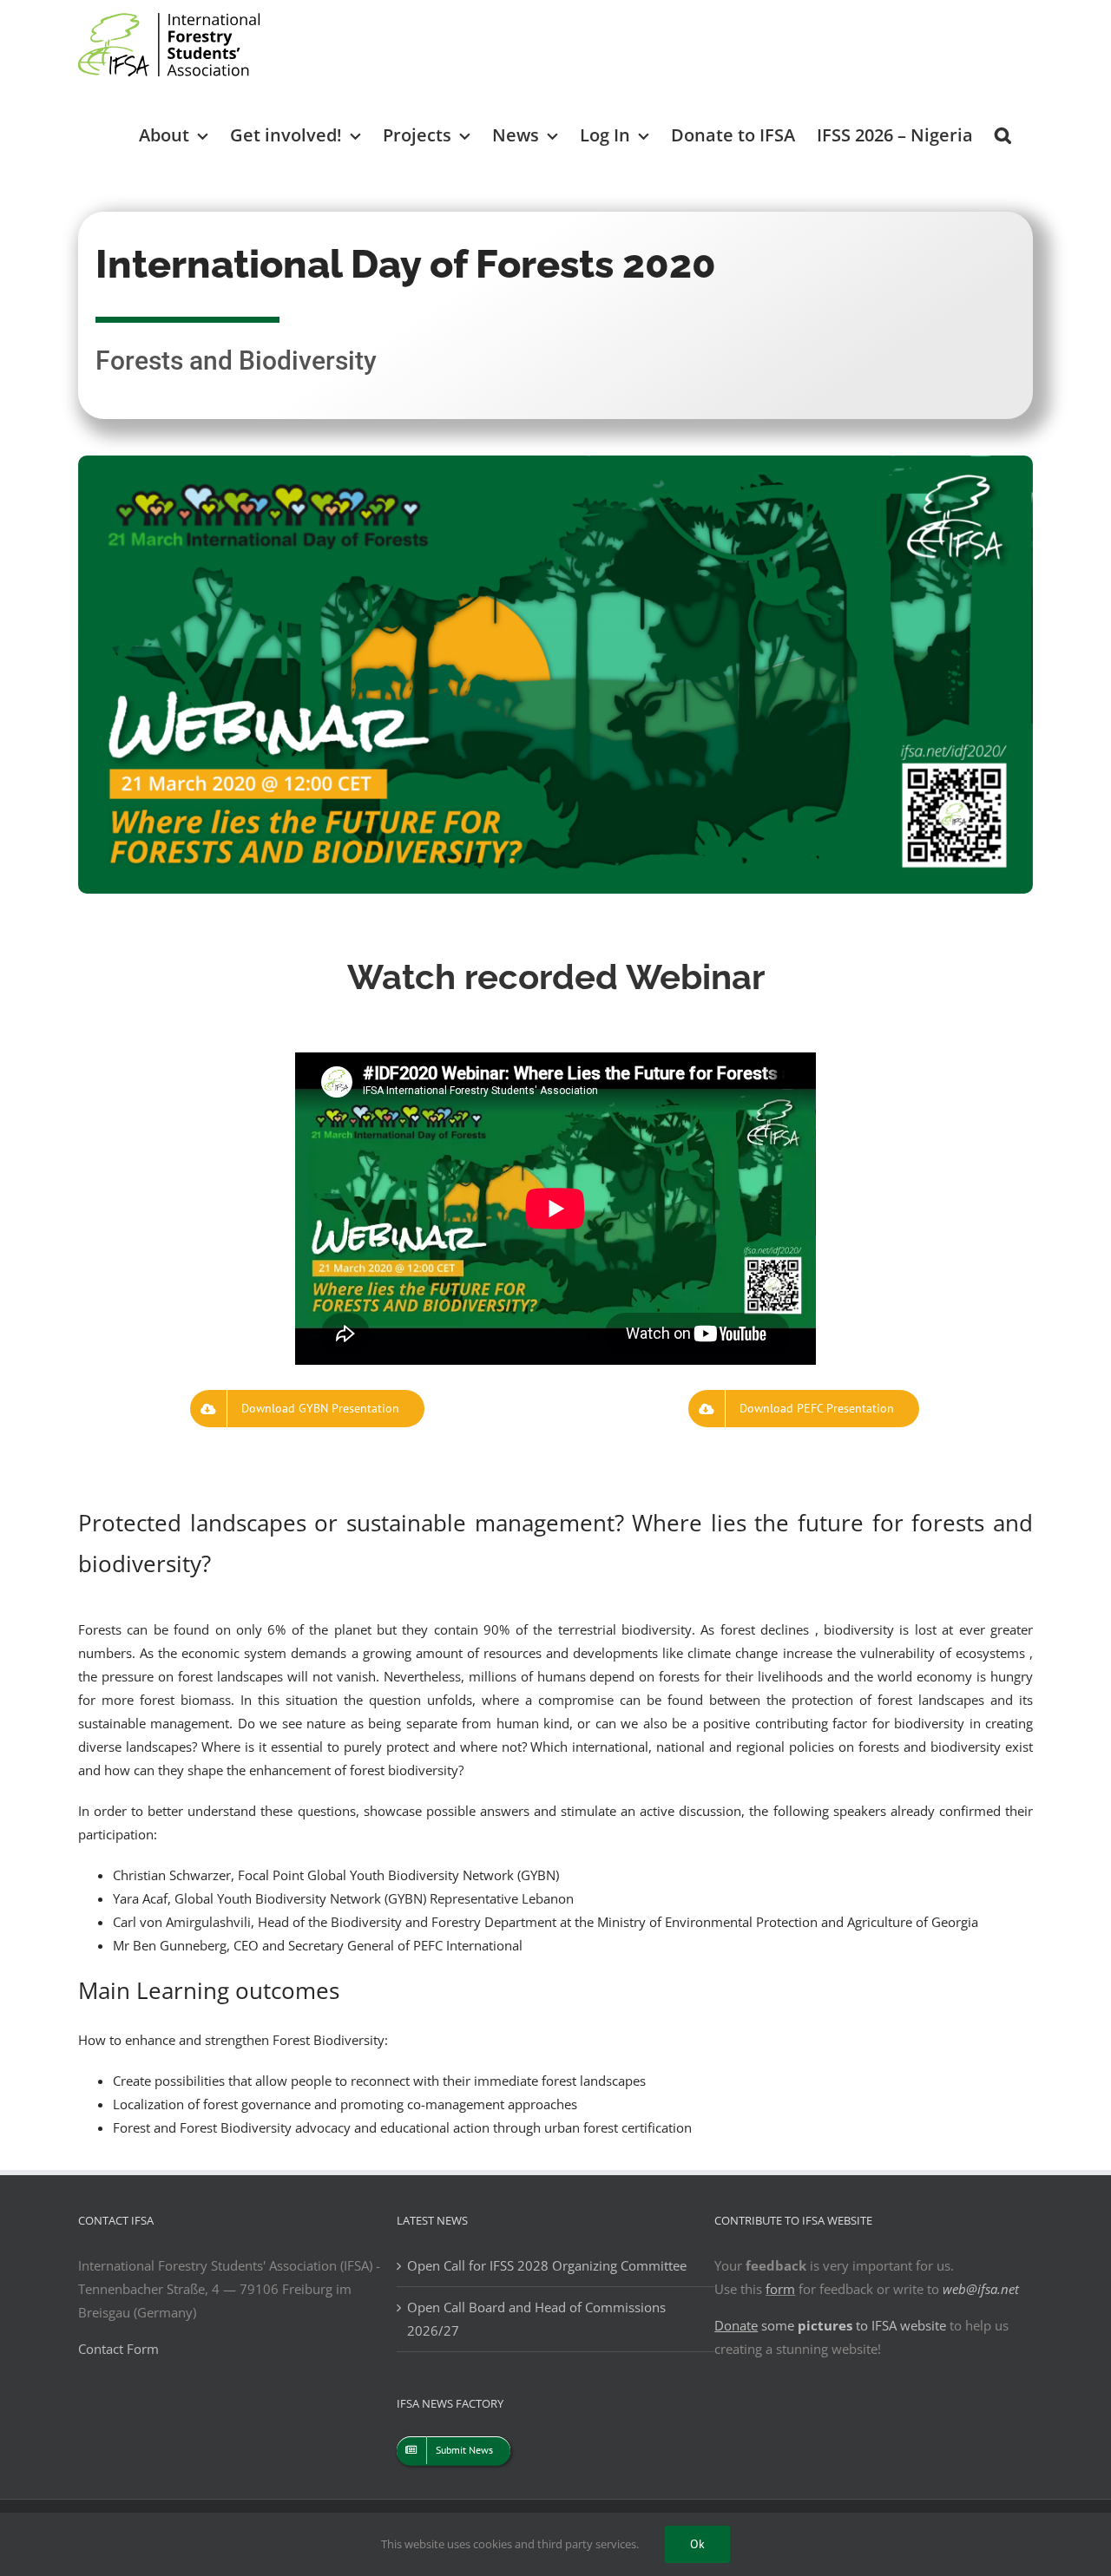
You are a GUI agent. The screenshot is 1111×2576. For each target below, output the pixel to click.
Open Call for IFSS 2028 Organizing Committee (547, 2265)
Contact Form (118, 2349)
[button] (1003, 134)
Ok (697, 2544)
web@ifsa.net (981, 2289)
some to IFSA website (830, 2325)
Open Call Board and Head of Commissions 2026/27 (536, 2319)
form (780, 2289)
